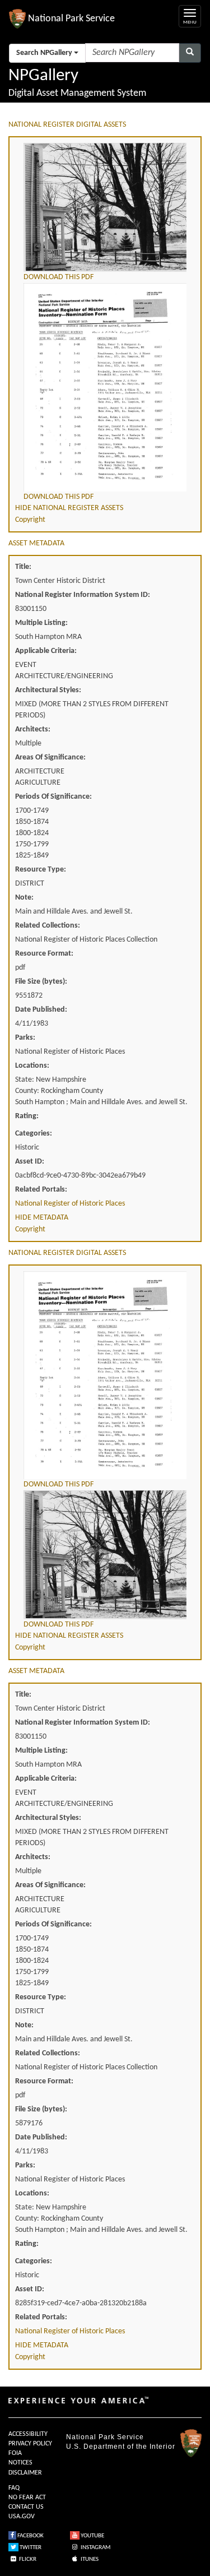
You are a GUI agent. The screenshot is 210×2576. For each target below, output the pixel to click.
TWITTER (30, 2548)
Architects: (33, 729)
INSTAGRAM (95, 2548)
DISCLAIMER (25, 2473)
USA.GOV (22, 2517)
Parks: (25, 1038)
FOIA (15, 2453)
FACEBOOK (30, 2536)
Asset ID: (30, 1162)
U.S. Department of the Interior (121, 2447)
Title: (23, 567)
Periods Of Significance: (53, 797)
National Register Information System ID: (83, 595)
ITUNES (89, 2559)
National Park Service (105, 2437)
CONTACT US (26, 2507)
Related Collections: (48, 926)
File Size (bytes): (41, 982)
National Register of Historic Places (70, 1204)
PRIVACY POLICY (30, 2444)
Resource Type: (41, 870)
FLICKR (27, 2559)
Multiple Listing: (41, 623)
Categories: (34, 1134)
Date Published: (41, 1010)
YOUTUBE (92, 2536)
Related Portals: (41, 1190)
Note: (24, 898)
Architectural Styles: (48, 690)
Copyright (30, 520)
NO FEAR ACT (27, 2498)
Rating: (27, 1116)
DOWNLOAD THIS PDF (59, 277)
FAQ (14, 2488)
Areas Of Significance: (50, 757)
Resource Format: (44, 954)
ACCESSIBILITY (28, 2434)
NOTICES (20, 2463)
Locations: (32, 1066)
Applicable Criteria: (46, 651)
